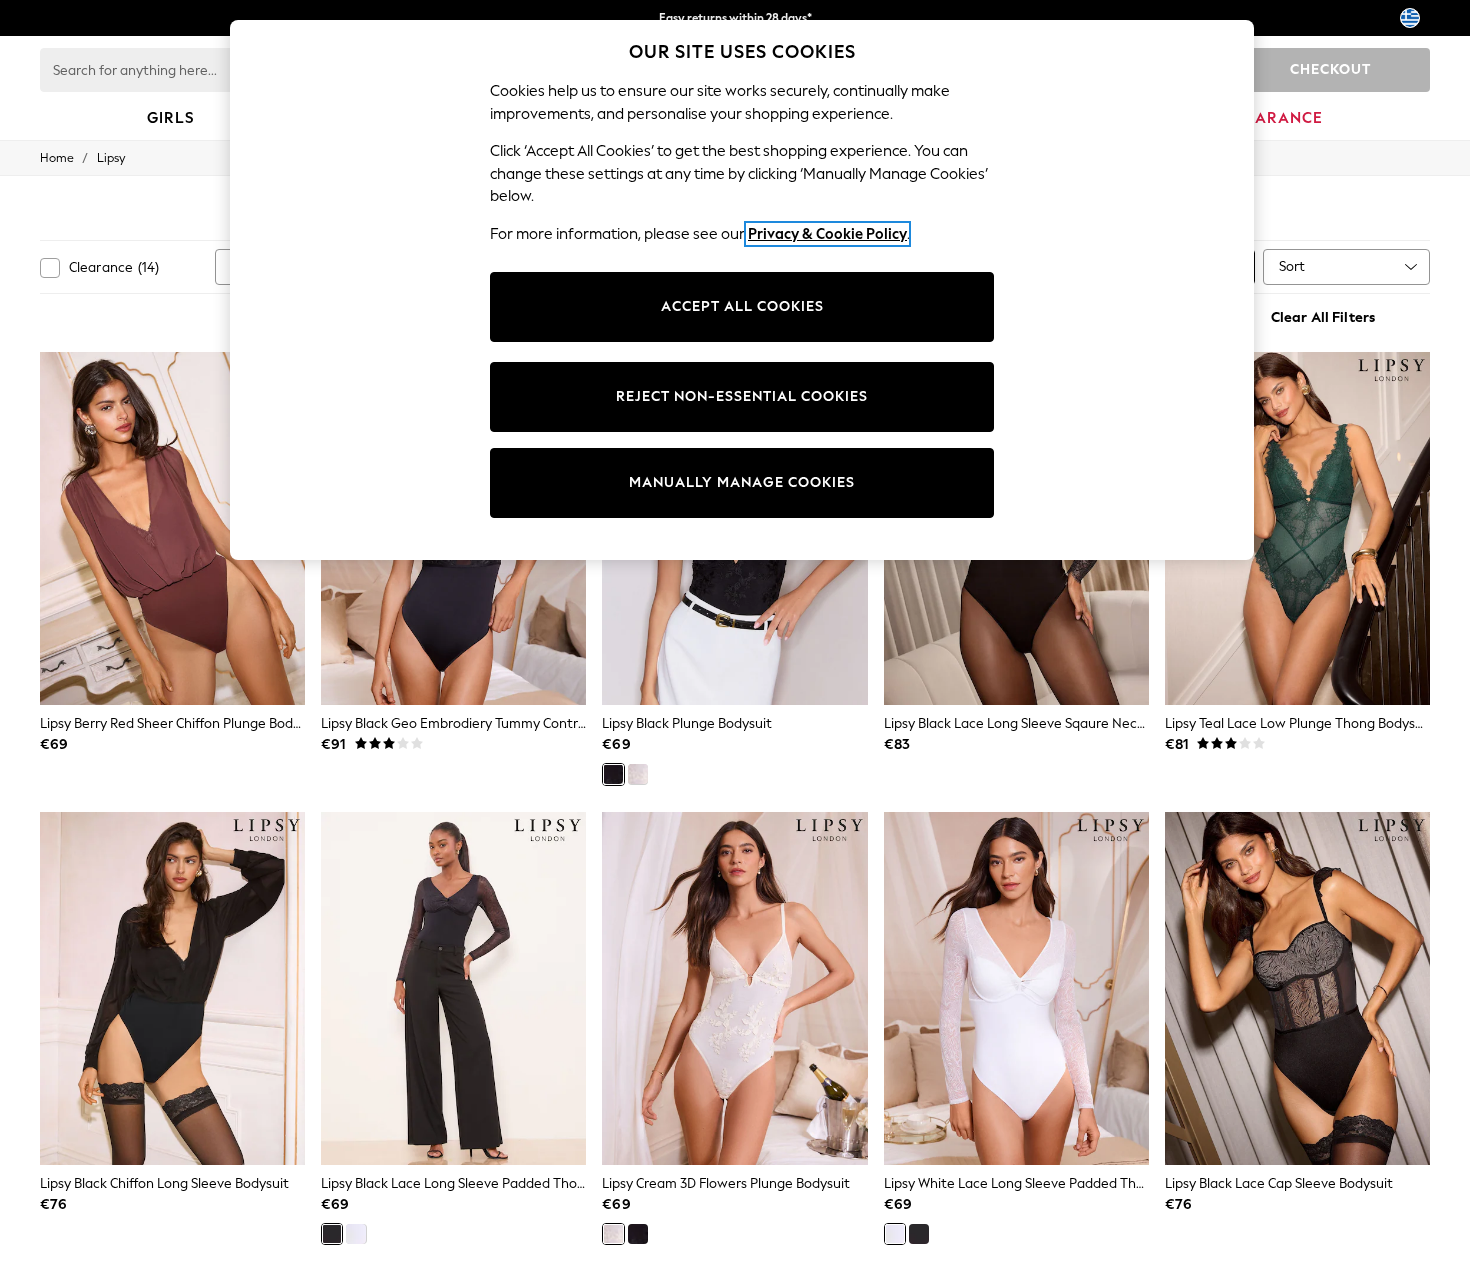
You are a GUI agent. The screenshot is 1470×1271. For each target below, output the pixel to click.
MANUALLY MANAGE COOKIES (742, 482)
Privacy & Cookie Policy (827, 234)
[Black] (613, 774)
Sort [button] (1292, 266)
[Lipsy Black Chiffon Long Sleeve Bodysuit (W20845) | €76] (172, 989)
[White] (356, 1234)
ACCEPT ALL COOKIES (742, 306)
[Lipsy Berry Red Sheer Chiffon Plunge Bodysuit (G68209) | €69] (172, 529)
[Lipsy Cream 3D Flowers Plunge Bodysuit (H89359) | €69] (734, 989)
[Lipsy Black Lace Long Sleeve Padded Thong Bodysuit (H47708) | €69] (453, 989)
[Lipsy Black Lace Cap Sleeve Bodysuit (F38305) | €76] (1297, 989)
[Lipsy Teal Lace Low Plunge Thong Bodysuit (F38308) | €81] (1297, 529)
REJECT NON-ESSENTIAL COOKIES (742, 396)
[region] (742, 290)
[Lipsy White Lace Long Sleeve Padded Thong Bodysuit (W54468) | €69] (1016, 989)
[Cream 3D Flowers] (638, 774)
